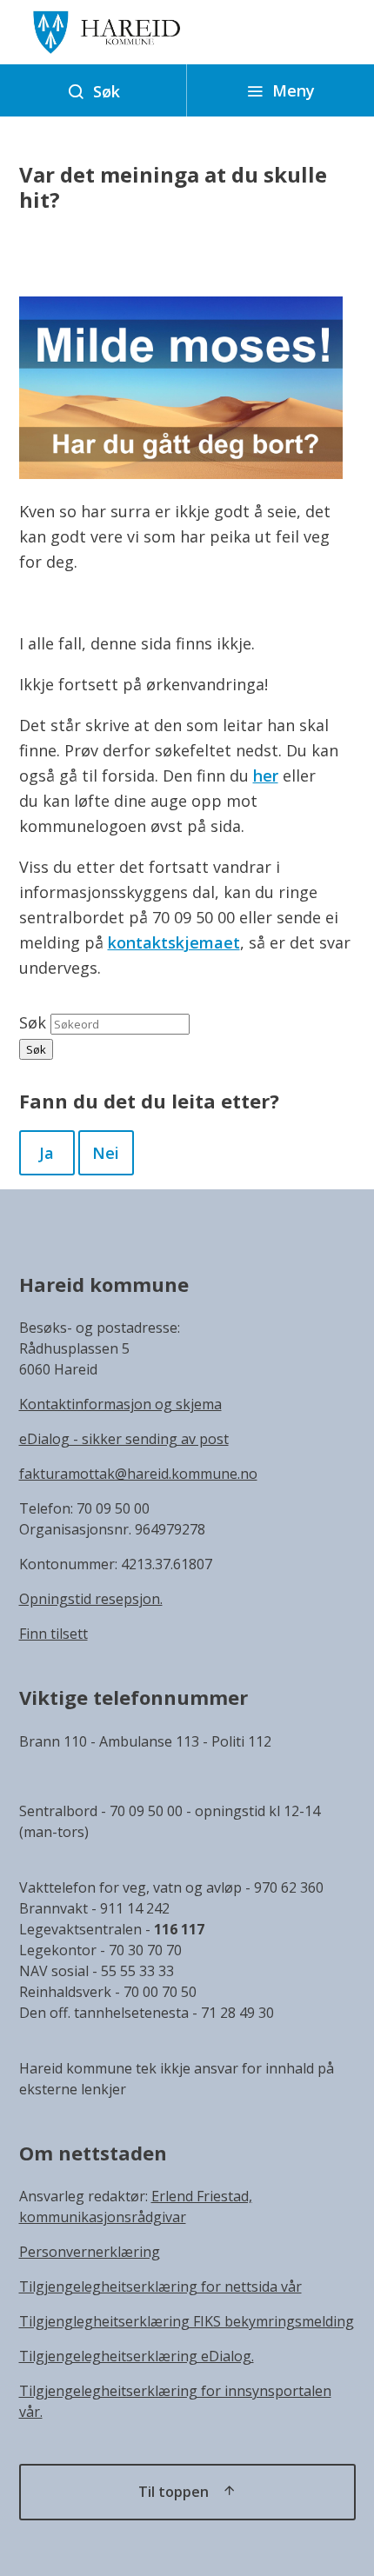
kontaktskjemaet (174, 942)
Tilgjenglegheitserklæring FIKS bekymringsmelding (187, 2321)
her (266, 775)
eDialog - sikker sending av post (124, 1439)
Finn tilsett (53, 1634)
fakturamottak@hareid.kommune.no (138, 1474)
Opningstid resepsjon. (91, 1599)
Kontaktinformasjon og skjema (120, 1404)
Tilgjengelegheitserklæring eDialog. (137, 2356)
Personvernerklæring (90, 2252)
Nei (106, 1153)
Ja (47, 1153)
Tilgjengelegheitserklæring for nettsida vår (160, 2286)
